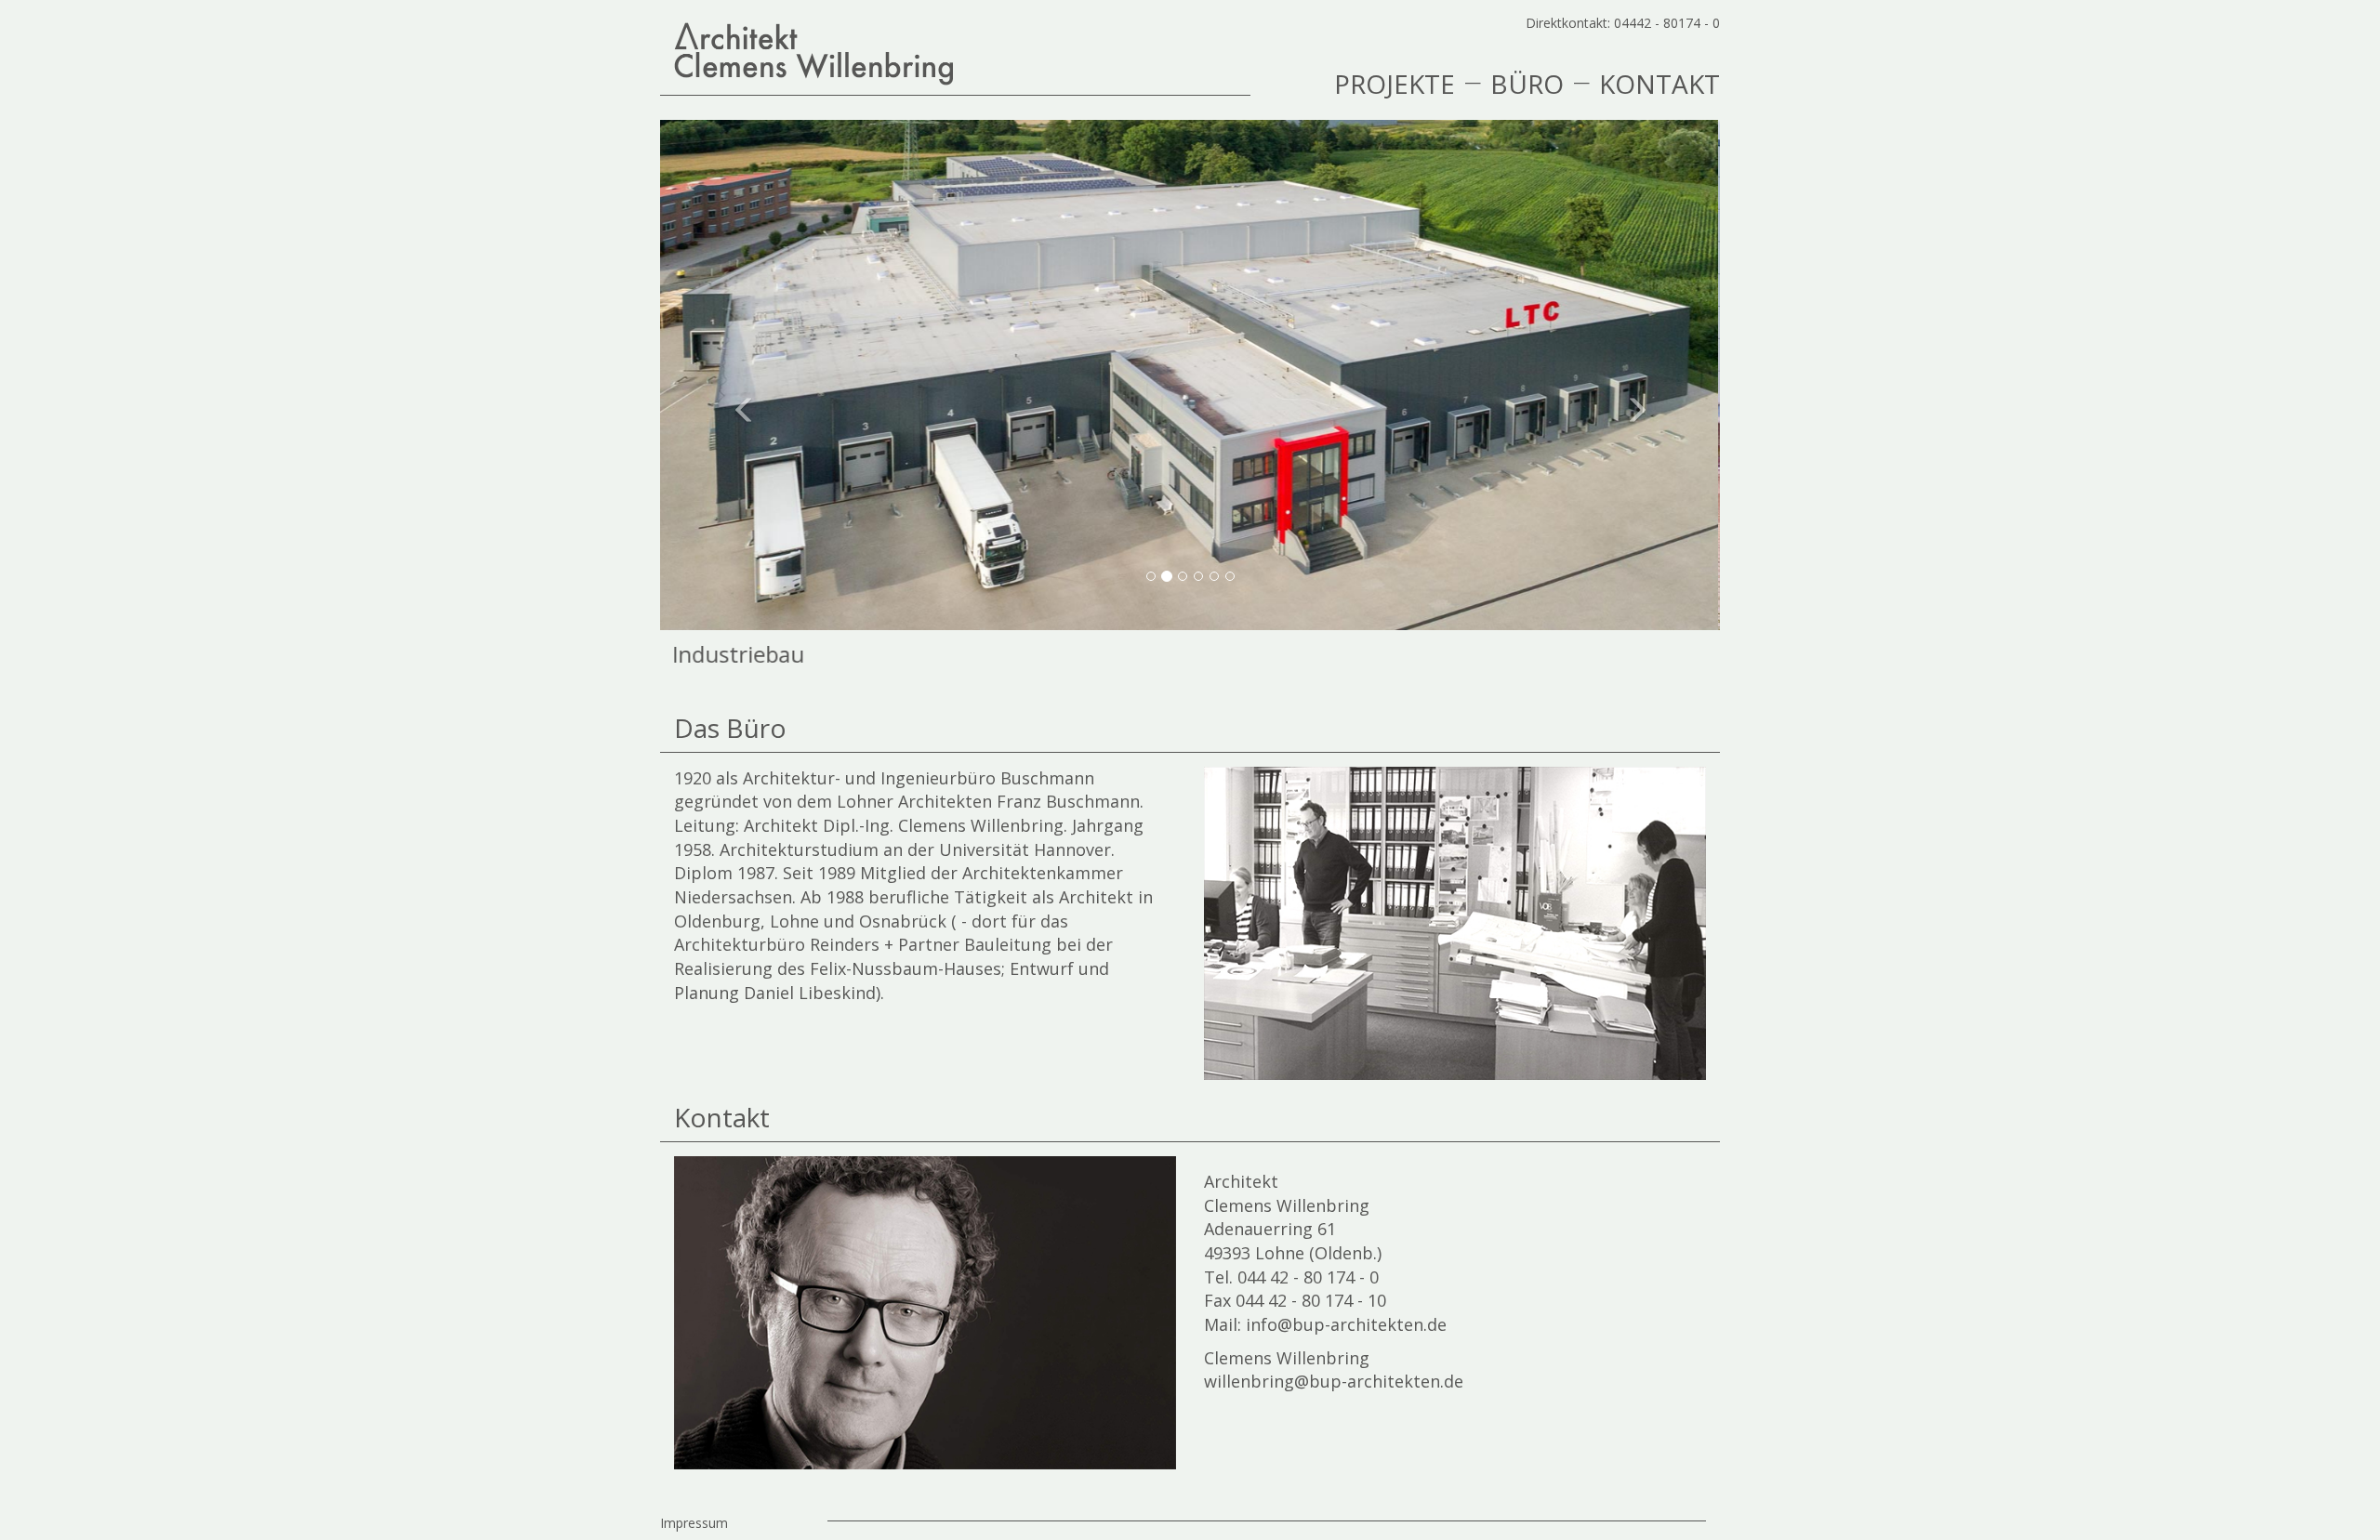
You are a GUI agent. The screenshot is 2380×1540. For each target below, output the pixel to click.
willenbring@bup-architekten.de (1334, 1381)
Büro (1527, 82)
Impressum (694, 1523)
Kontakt (1659, 82)
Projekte (1395, 82)
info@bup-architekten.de (1346, 1324)
